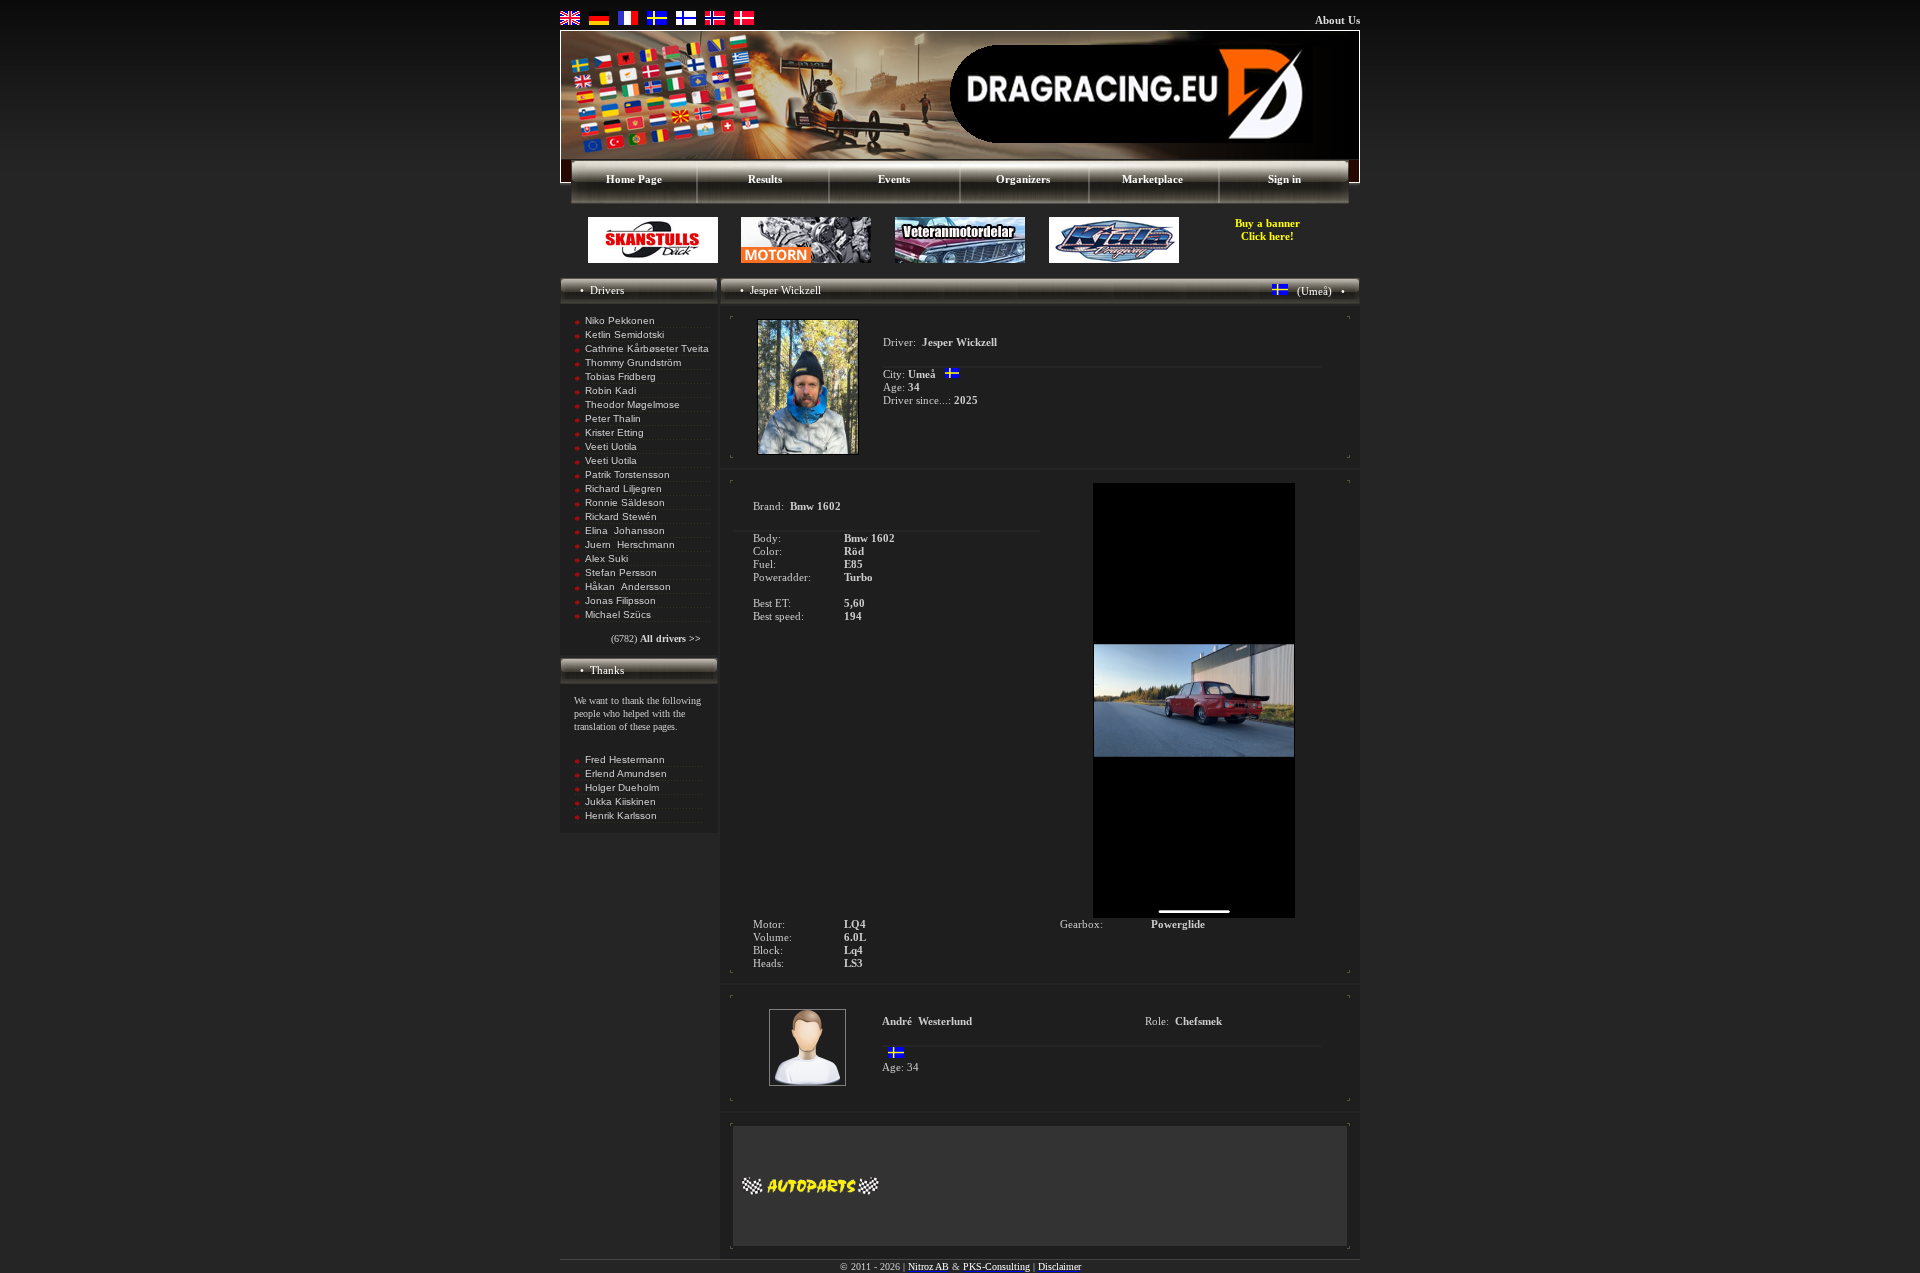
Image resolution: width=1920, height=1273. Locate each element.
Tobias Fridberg (620, 376)
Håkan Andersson (628, 586)
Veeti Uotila (611, 446)
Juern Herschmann (630, 544)
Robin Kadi (610, 390)
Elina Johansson (625, 530)
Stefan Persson (621, 572)
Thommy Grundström (633, 362)
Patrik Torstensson (627, 474)
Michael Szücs (618, 614)
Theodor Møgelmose (632, 404)
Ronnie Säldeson (625, 502)
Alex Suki (606, 558)
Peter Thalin (613, 418)
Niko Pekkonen (620, 320)
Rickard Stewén (621, 516)
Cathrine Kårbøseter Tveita (647, 348)
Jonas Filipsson (620, 600)
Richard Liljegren (623, 488)
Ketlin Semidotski (624, 334)
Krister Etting (614, 432)
